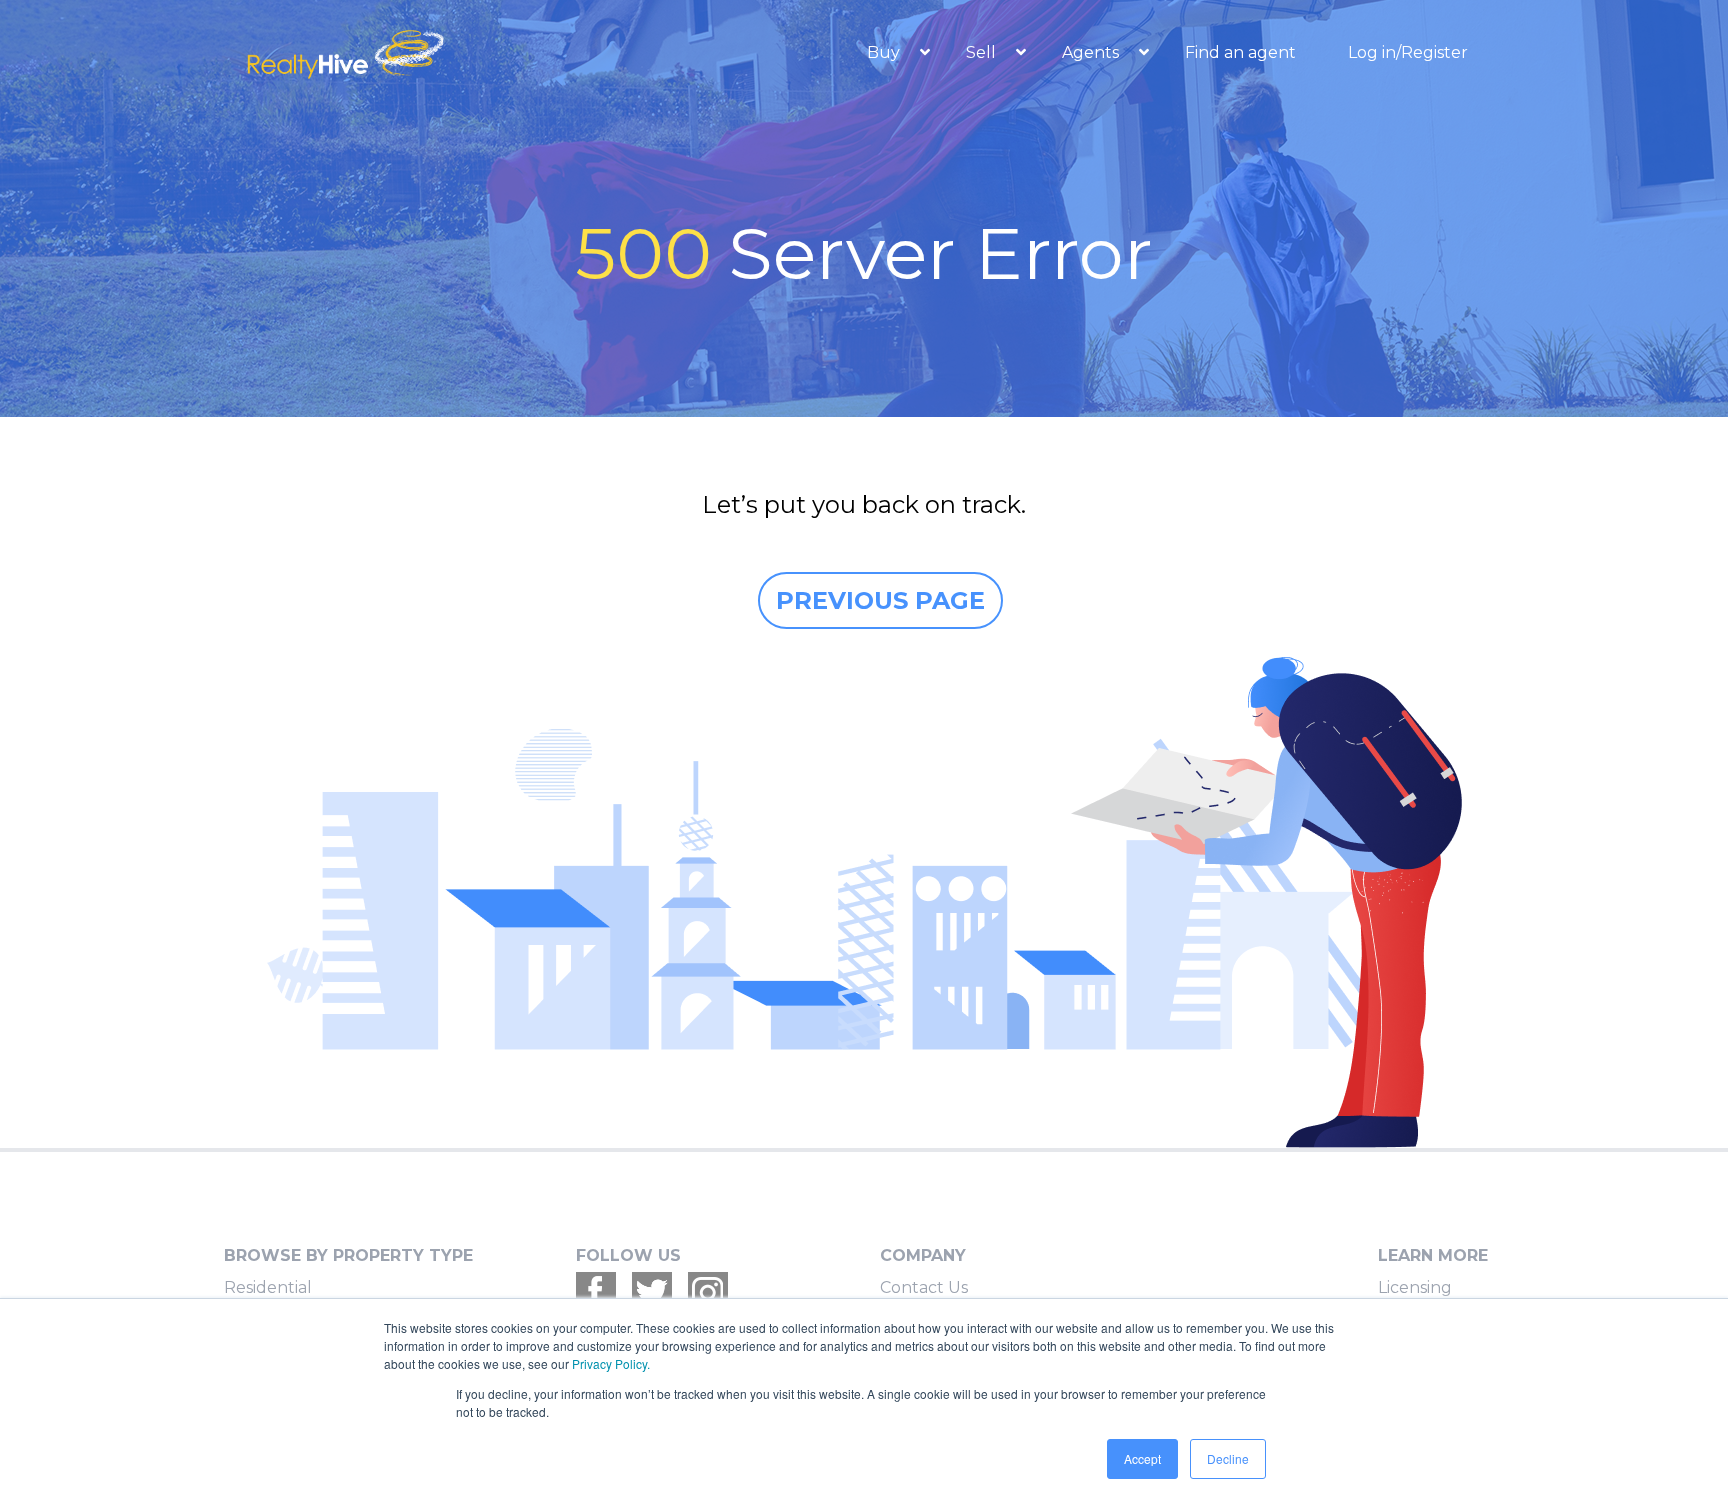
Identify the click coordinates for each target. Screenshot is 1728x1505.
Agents (1092, 52)
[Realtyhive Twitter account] (652, 1292)
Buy (885, 52)
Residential (268, 1287)
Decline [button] (1228, 1458)
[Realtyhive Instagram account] (708, 1292)
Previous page (880, 600)
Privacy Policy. (611, 1363)
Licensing (1415, 1287)
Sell (983, 52)
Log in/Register (1408, 52)
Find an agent (1240, 52)
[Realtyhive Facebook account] (596, 1292)
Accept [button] (1142, 1458)
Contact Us (924, 1287)
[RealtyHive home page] (429, 52)
